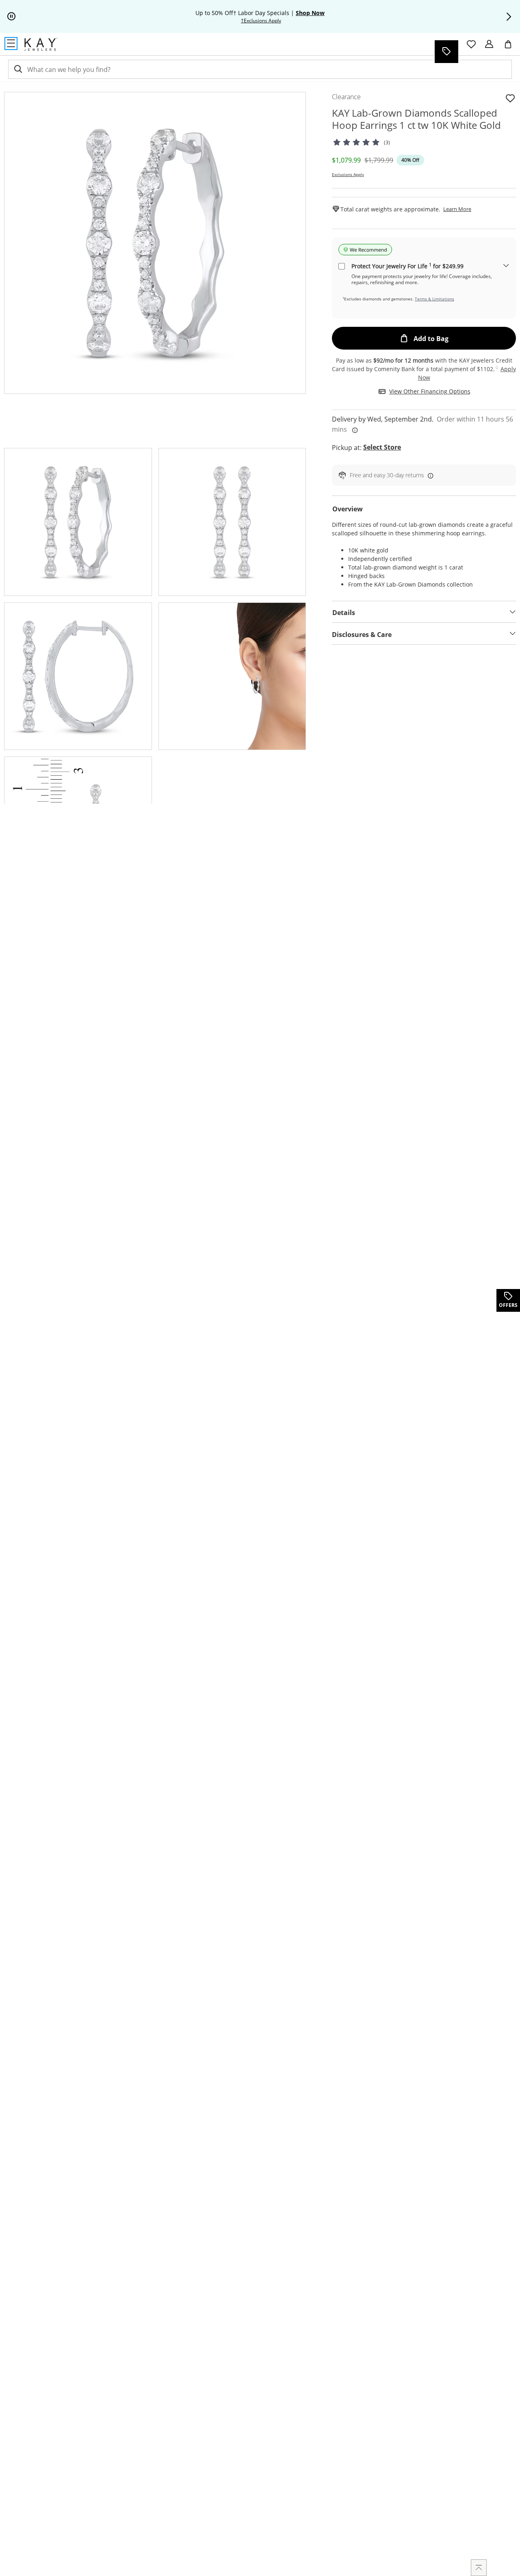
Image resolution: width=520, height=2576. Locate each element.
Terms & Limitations (434, 299)
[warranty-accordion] (506, 266)
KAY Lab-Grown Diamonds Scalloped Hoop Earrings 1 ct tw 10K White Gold (416, 119)
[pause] (11, 17)
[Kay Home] (41, 44)
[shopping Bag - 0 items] (511, 48)
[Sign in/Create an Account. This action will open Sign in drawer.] (489, 44)
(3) (387, 142)
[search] (17, 69)
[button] (509, 17)
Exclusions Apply (348, 174)
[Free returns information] (429, 475)
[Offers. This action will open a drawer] (446, 52)
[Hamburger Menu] (11, 43)
